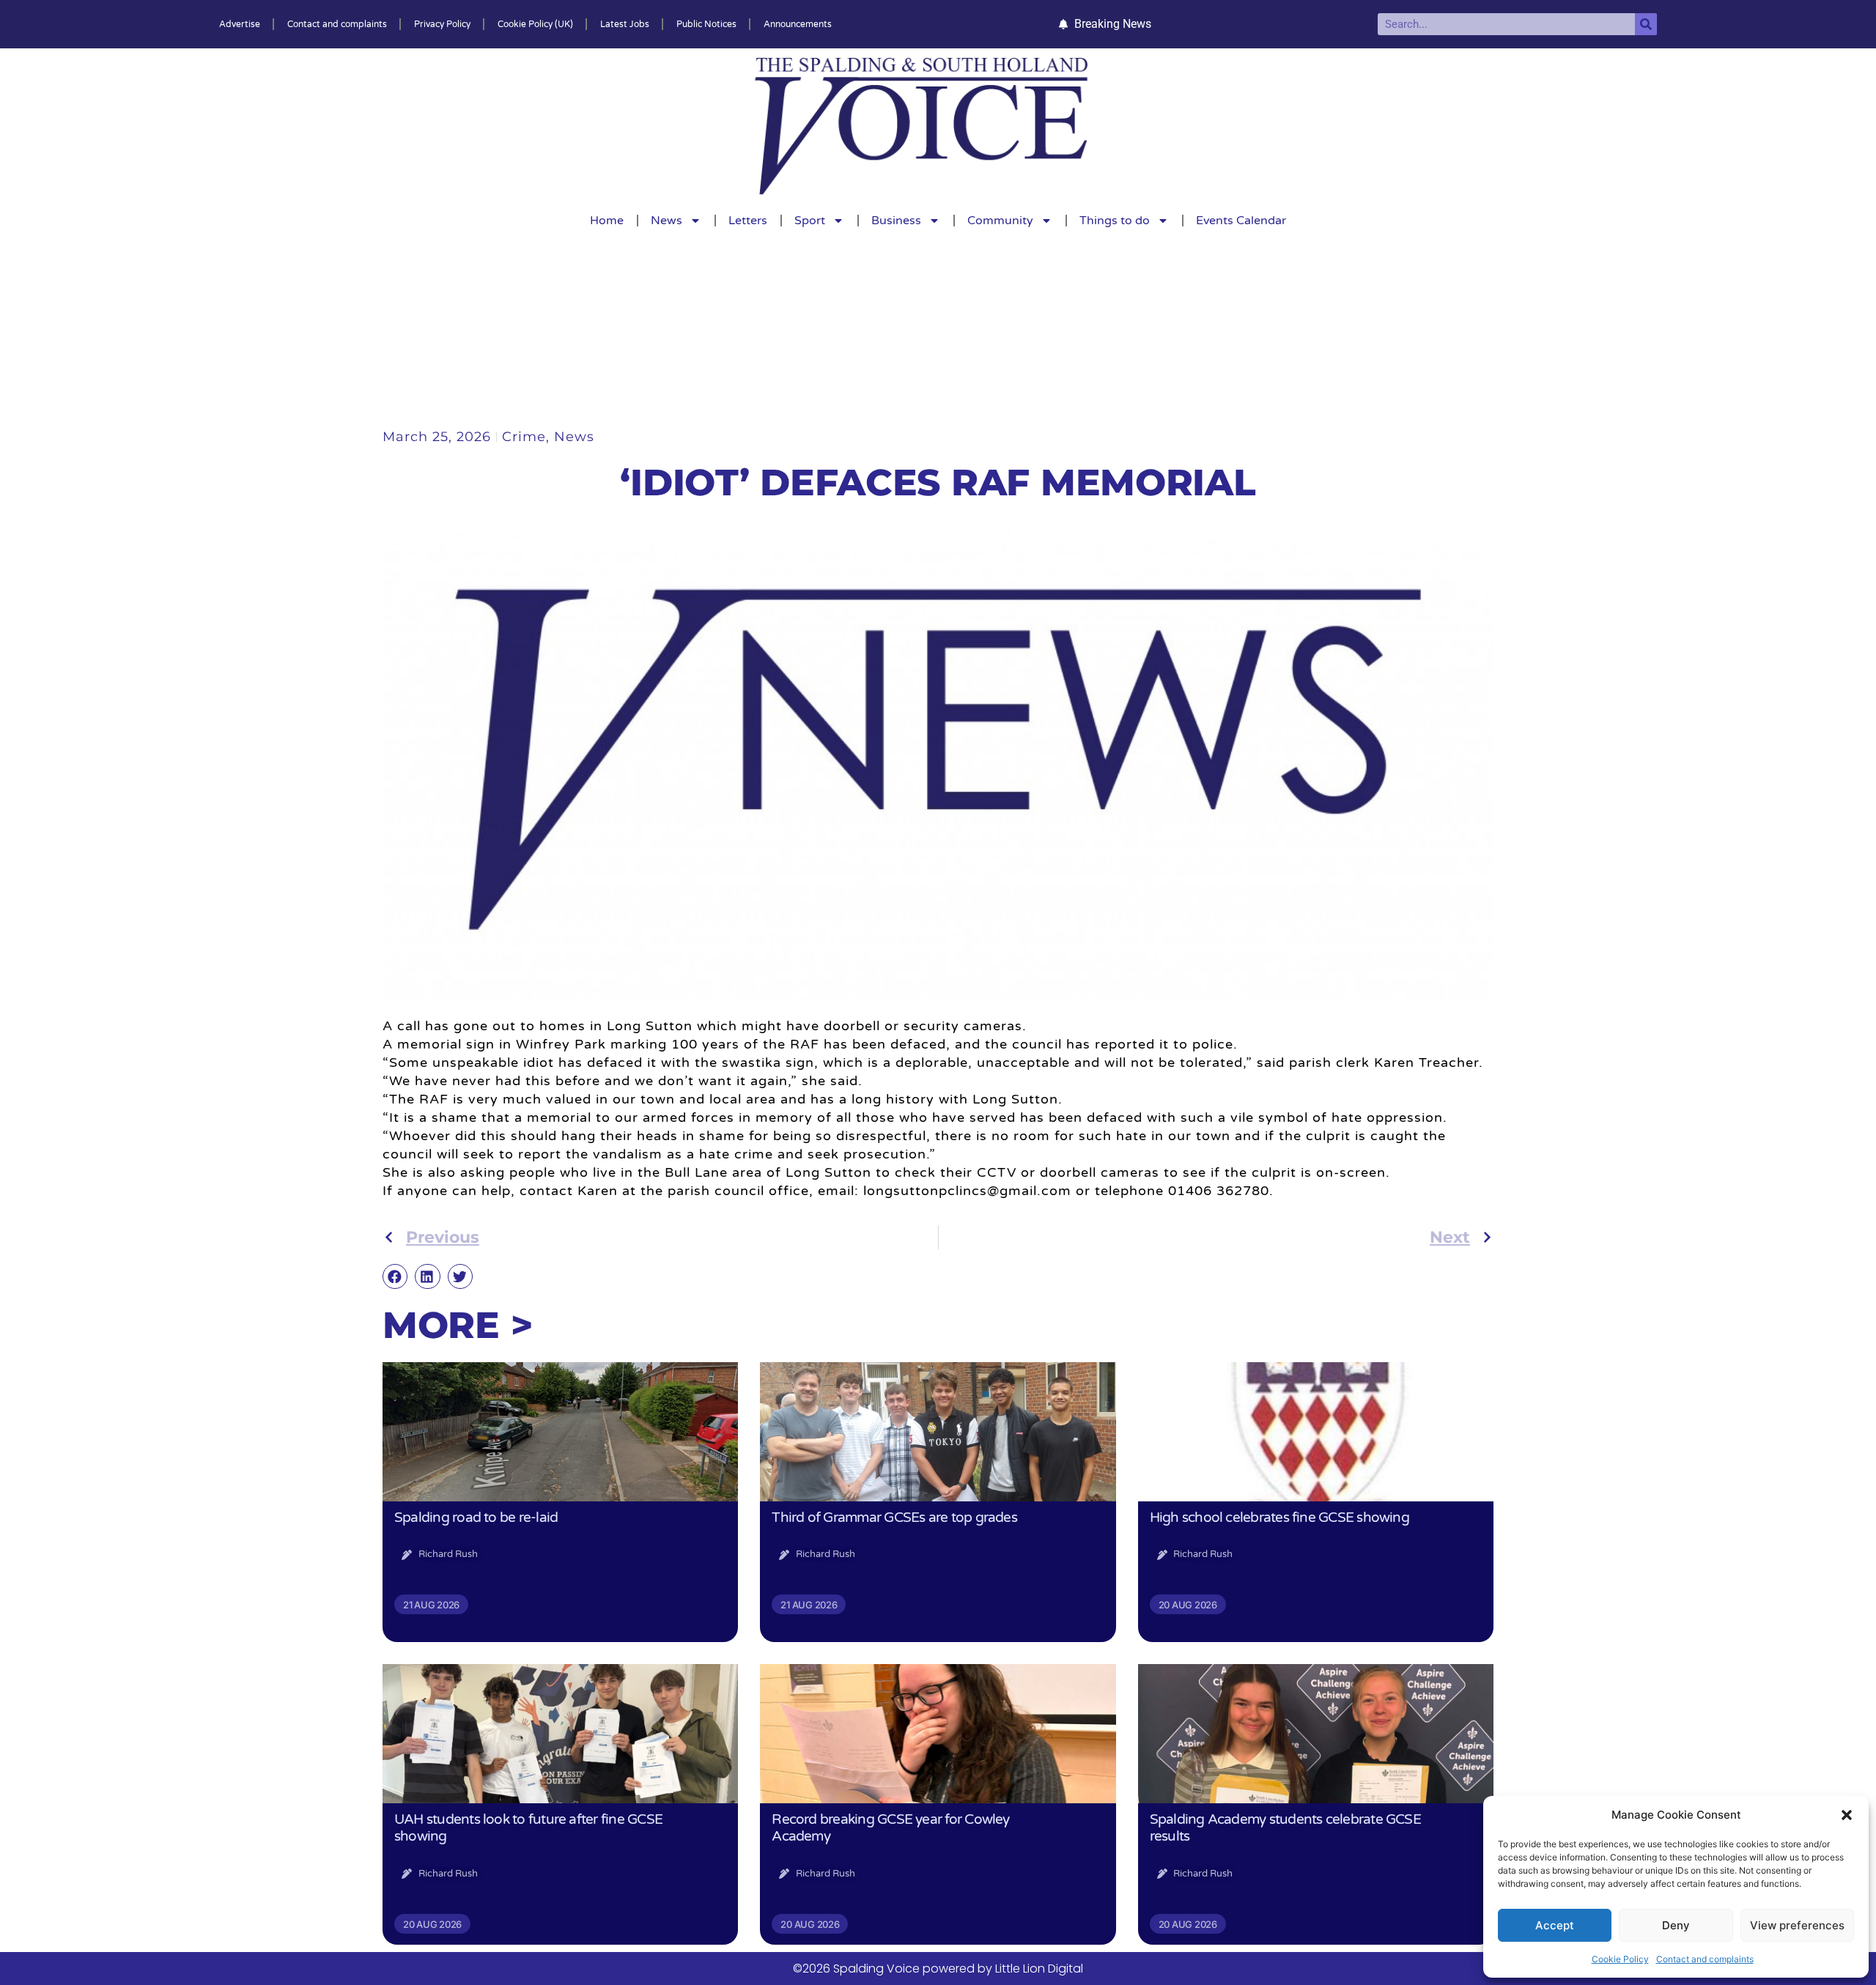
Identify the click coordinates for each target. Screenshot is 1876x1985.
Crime (524, 437)
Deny (1676, 1925)
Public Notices (706, 24)
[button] (1847, 1815)
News (666, 221)
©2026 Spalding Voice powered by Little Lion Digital (938, 1969)
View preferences (1797, 1925)
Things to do (1115, 221)
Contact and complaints (1705, 1959)
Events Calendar (1241, 221)
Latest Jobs (625, 24)
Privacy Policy (442, 24)
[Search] (1646, 24)
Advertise (240, 24)
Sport (810, 221)
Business (896, 221)
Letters (748, 221)
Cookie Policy (1620, 1959)
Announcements (798, 24)
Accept (1555, 1925)
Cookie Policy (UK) (535, 24)
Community (1000, 221)
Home (607, 221)
